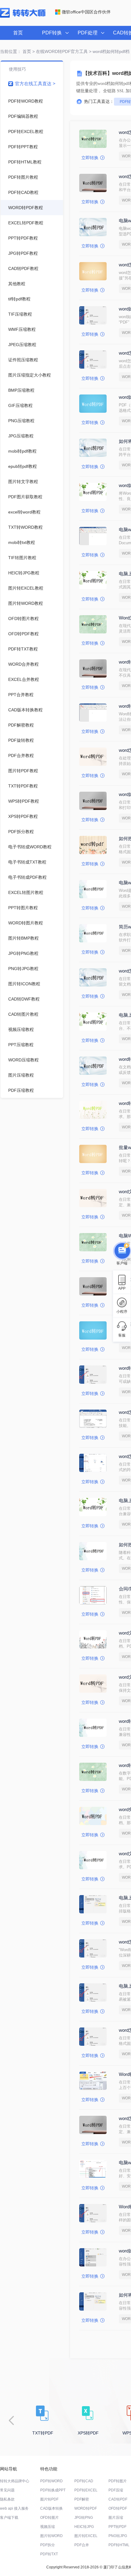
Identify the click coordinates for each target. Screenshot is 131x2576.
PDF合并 (82, 2545)
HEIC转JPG (84, 2527)
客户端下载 (9, 2518)
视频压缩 (48, 2527)
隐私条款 (7, 2499)
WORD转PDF (86, 2508)
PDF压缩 (116, 2490)
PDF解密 (82, 2499)
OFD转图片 (50, 2518)
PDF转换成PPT (53, 2490)
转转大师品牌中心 (15, 2481)
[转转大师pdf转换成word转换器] (23, 16)
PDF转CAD (84, 2481)
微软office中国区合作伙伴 (86, 12)
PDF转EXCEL (86, 2490)
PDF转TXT (49, 2554)
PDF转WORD (51, 2481)
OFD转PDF (118, 2508)
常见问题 (7, 2490)
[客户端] (122, 1249)
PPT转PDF (117, 2527)
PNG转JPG (118, 2536)
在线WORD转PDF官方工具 (62, 51)
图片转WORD (51, 2536)
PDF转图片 (118, 2481)
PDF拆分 (48, 2545)
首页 (18, 33)
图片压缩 (116, 2518)
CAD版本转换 (51, 2508)
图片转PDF (49, 2499)
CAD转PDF (118, 2499)
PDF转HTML (119, 2545)
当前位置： (11, 51)
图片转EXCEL (86, 2536)
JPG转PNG (84, 2518)
